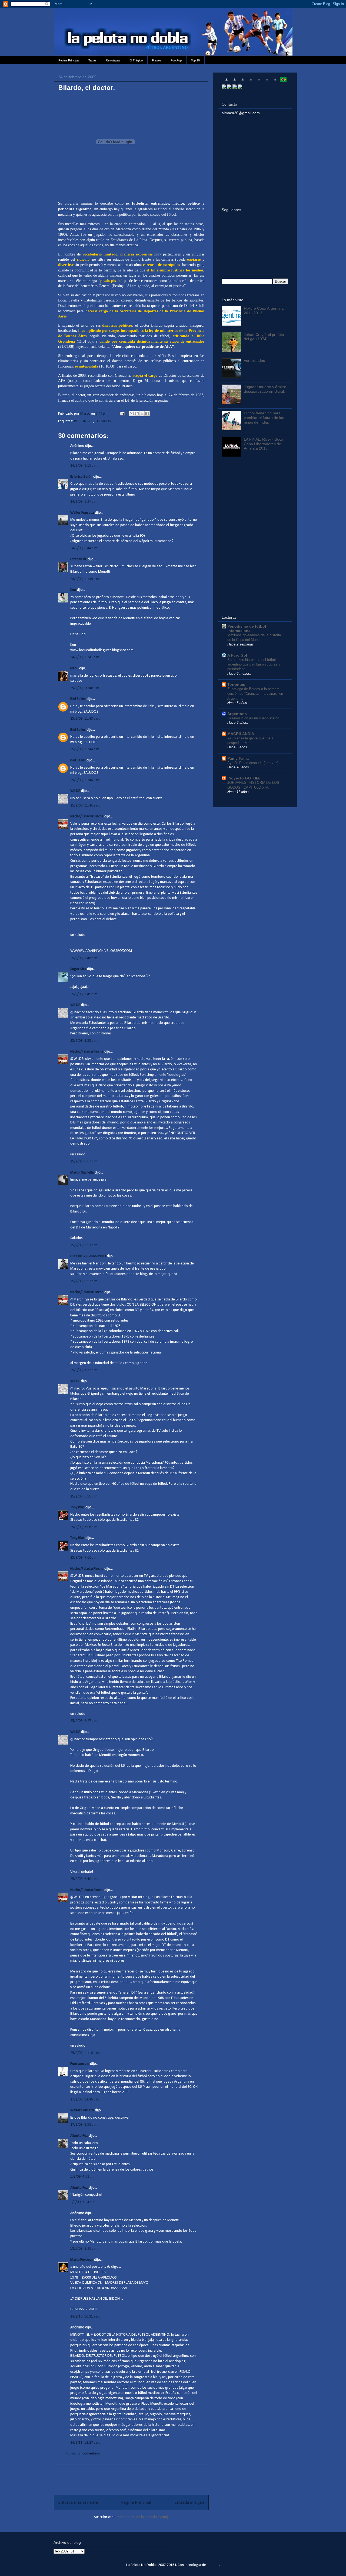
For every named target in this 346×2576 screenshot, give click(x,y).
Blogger (213, 2565)
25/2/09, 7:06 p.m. (84, 1527)
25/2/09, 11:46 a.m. (85, 806)
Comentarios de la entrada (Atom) (142, 2517)
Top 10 (195, 60)
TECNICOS (103, 421)
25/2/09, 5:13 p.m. (84, 1245)
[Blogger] (240, 87)
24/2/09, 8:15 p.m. (84, 466)
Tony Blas (77, 1507)
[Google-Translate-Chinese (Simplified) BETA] (227, 82)
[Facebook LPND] (229, 87)
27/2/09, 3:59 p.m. (84, 2125)
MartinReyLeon (82, 2260)
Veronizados (254, 360)
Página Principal (69, 60)
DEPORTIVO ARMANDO (88, 1256)
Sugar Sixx (78, 969)
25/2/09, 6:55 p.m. (84, 1497)
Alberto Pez (79, 2136)
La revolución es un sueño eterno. (254, 718)
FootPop (176, 60)
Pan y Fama (238, 758)
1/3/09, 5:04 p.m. (83, 2202)
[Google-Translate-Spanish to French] (235, 82)
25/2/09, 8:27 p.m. (84, 1721)
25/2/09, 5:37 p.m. (84, 1370)
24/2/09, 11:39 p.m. (85, 579)
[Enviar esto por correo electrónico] (132, 414)
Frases (157, 60)
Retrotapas (113, 60)
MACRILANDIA (241, 734)
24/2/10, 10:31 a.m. (85, 2317)
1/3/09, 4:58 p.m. (83, 2177)
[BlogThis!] (137, 414)
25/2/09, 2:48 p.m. (84, 958)
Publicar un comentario (83, 2454)
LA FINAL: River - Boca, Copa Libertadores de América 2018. (264, 444)
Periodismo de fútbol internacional (247, 628)
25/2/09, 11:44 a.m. (85, 749)
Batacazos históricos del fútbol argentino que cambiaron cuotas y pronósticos (254, 664)
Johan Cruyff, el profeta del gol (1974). (264, 337)
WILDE (75, 791)
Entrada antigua (189, 2503)
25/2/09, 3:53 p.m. (84, 1041)
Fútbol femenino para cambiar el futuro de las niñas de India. (264, 418)
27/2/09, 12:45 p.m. (85, 2100)
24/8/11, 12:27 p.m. (85, 2443)
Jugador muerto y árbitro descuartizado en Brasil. (265, 389)
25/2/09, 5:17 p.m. (84, 1281)
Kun (73, 590)
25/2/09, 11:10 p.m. (85, 2053)
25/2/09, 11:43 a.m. (85, 719)
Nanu (74, 668)
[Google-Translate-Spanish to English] (267, 82)
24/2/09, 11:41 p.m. (85, 657)
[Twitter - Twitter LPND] (224, 87)
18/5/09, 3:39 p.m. (84, 2249)
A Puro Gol (237, 655)
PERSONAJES (84, 421)
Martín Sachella (82, 1173)
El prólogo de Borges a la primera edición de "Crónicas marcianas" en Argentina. (255, 694)
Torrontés (236, 684)
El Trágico (136, 60)
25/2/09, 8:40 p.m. (84, 1879)
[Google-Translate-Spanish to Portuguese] (283, 82)
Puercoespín (80, 2064)
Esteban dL (79, 559)
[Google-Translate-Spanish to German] (243, 82)
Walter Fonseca (82, 513)
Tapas (92, 60)
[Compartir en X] (142, 414)
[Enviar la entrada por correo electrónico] (122, 414)
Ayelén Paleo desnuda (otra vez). (253, 763)
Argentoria (237, 714)
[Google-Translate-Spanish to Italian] (251, 82)
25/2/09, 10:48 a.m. (85, 688)
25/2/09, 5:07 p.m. (84, 1161)
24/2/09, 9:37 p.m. (84, 502)
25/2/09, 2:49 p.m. (84, 994)
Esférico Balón (81, 477)
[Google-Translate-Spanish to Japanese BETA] (259, 82)
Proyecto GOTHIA (244, 778)
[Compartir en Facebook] (147, 414)
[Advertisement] (131, 2477)
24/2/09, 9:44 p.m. (84, 548)
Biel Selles (78, 699)
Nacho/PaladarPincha (87, 816)
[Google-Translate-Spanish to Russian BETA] (275, 82)
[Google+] (235, 87)
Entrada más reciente (78, 2503)
